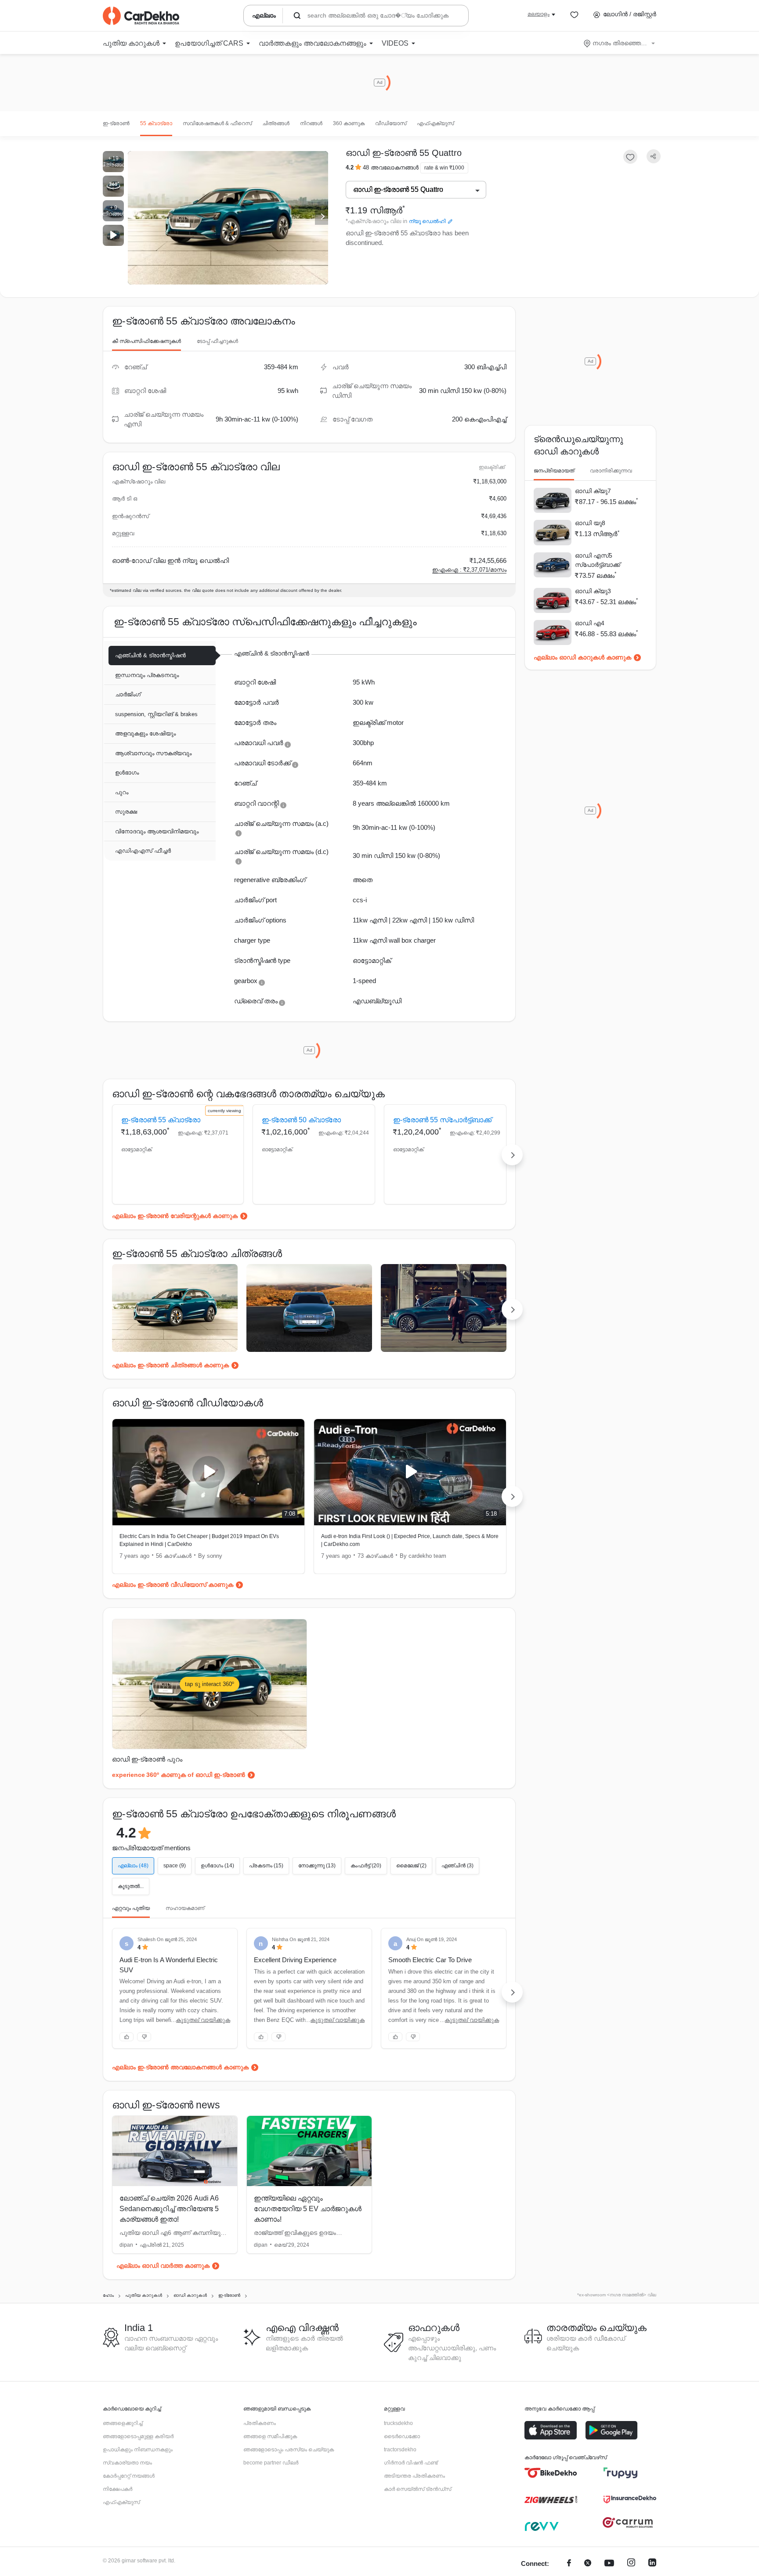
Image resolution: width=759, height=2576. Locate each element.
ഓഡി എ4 (590, 623)
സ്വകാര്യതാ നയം (127, 2463)
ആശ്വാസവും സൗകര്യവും (153, 753)
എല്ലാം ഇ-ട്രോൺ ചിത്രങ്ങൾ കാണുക (170, 1365)
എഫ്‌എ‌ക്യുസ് (435, 123)
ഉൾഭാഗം (127, 773)
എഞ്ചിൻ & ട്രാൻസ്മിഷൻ (150, 655)
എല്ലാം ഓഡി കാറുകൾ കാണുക (582, 657)
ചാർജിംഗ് (128, 694)
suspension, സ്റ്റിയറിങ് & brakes (156, 714)
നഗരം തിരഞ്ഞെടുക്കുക (620, 43)
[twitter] (588, 2564)
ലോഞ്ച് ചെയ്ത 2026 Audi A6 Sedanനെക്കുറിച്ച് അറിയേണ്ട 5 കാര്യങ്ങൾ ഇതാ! (169, 2209)
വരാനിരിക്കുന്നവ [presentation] (611, 471)
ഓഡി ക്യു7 (593, 491)
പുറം (122, 792)
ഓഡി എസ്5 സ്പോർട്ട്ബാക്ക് (598, 560)
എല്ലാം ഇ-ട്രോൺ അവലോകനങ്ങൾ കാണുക (180, 2067)
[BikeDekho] (551, 2473)
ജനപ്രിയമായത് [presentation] (554, 471)
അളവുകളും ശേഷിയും (145, 733)
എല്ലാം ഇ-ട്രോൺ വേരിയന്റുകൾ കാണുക (175, 1216)
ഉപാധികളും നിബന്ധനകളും (138, 2450)
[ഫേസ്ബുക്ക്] (569, 2564)
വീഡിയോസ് (391, 123)
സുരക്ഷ (126, 812)
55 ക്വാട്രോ (156, 123)
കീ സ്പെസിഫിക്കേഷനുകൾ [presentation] (146, 341)
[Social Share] (654, 157)
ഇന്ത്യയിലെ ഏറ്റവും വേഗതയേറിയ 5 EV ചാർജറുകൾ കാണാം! (308, 2209)
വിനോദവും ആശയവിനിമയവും (157, 831)
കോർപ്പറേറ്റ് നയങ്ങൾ (129, 2476)
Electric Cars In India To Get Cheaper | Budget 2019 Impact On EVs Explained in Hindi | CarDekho (199, 1540)
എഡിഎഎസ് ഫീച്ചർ (143, 851)
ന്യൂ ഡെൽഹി (427, 221)
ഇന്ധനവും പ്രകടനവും (147, 675)
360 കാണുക (349, 123)
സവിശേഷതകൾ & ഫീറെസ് (217, 123)
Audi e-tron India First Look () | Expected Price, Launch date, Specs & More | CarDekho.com (410, 1540)
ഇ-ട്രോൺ (116, 123)
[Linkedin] (652, 2564)
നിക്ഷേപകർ (117, 2489)
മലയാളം (539, 14)
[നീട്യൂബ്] (609, 2564)
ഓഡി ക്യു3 (593, 591)
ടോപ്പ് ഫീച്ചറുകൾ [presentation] (217, 341)
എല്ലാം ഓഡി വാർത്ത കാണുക (163, 2266)
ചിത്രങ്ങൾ (276, 123)
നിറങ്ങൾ (311, 123)
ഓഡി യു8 (590, 523)
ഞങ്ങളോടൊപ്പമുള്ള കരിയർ (138, 2436)
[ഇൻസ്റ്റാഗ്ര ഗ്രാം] (631, 2564)
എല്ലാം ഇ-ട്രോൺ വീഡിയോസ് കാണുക (173, 1585)
